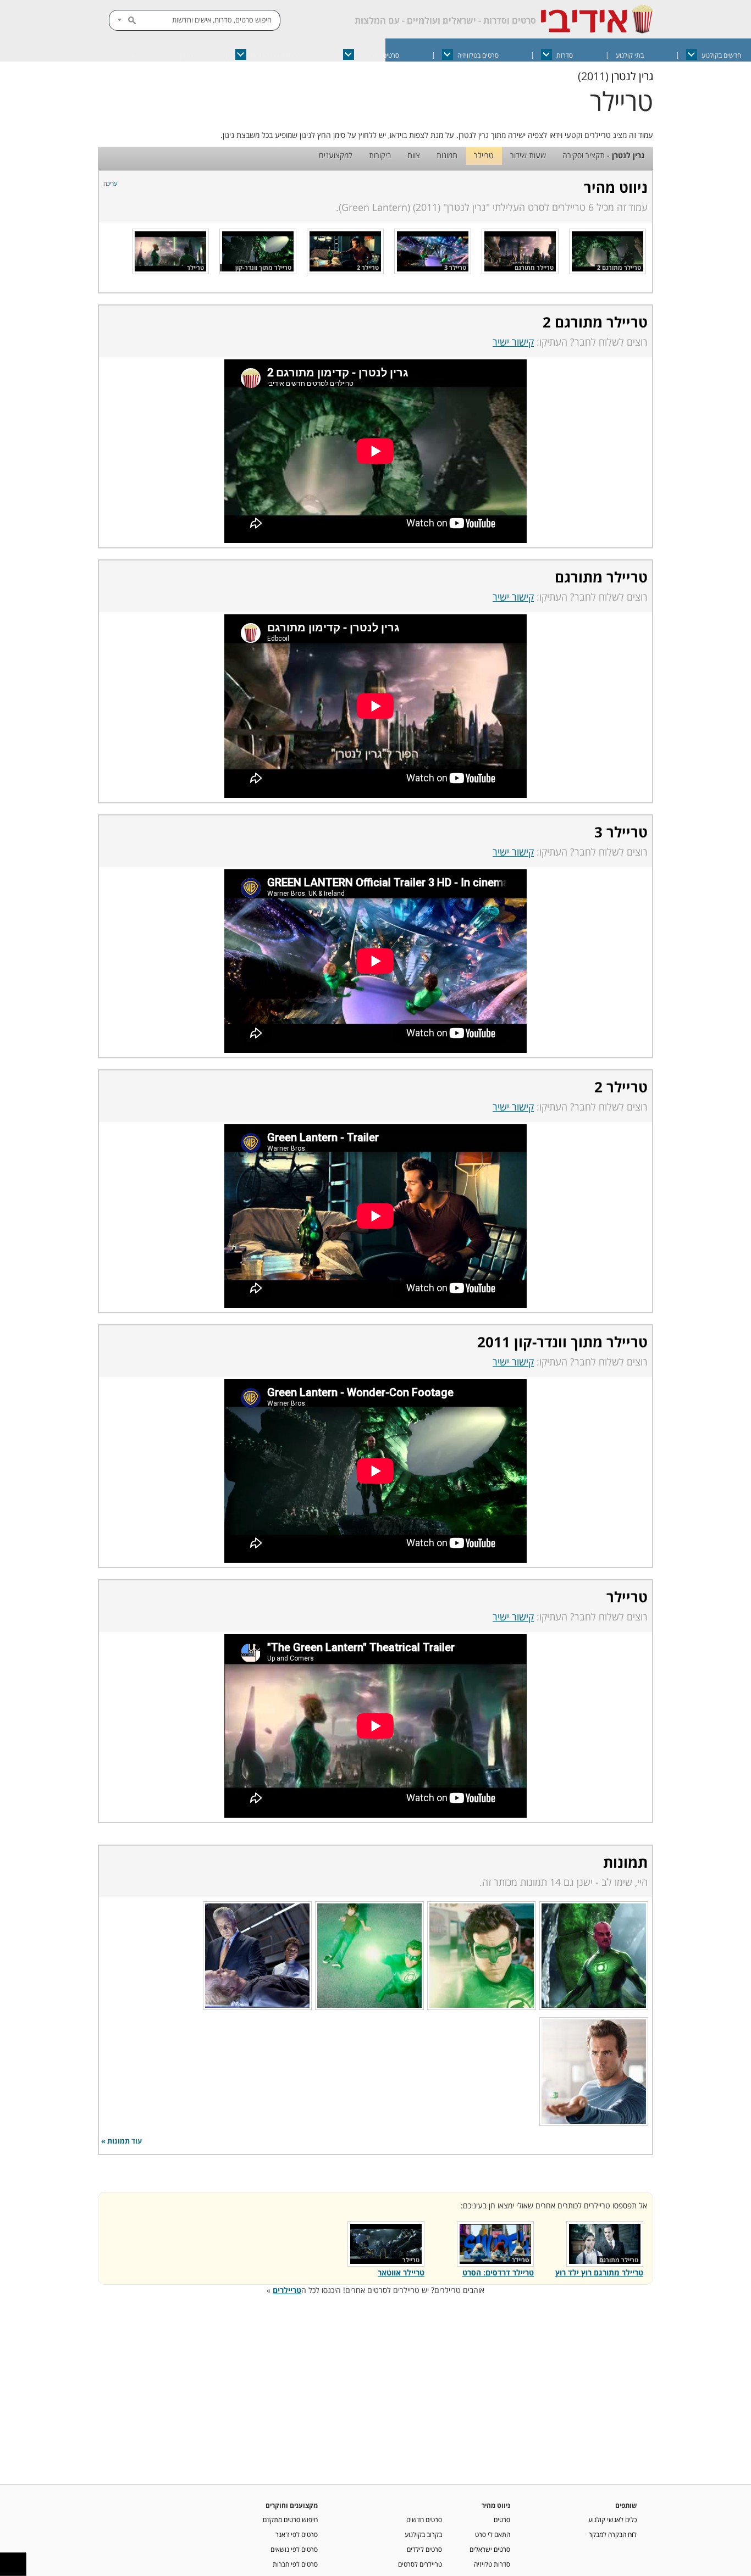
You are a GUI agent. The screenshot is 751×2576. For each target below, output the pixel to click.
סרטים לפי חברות (295, 2564)
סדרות (565, 55)
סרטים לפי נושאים (294, 2549)
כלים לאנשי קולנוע (612, 2519)
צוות (414, 155)
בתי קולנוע (630, 55)
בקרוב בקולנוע (423, 2534)
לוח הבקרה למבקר (613, 2534)
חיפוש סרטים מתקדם (290, 2519)
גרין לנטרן (632, 76)
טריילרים (287, 2290)
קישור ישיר (513, 342)
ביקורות (380, 155)
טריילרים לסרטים (420, 2564)
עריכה (111, 183)
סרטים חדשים (424, 2519)
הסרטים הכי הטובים (276, 55)
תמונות (447, 155)
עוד (130, 55)
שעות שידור (528, 155)
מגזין (186, 55)
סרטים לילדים (424, 2549)
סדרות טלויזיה (492, 2564)
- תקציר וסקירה (604, 155)
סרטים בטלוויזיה (478, 55)
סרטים (502, 2519)
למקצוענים (336, 155)
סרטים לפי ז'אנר (297, 2534)
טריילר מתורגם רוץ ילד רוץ (599, 2272)
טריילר (484, 155)
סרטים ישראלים (379, 55)
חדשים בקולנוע (721, 55)
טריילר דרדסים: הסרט (498, 2272)
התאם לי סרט (493, 2534)
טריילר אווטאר (401, 2272)
